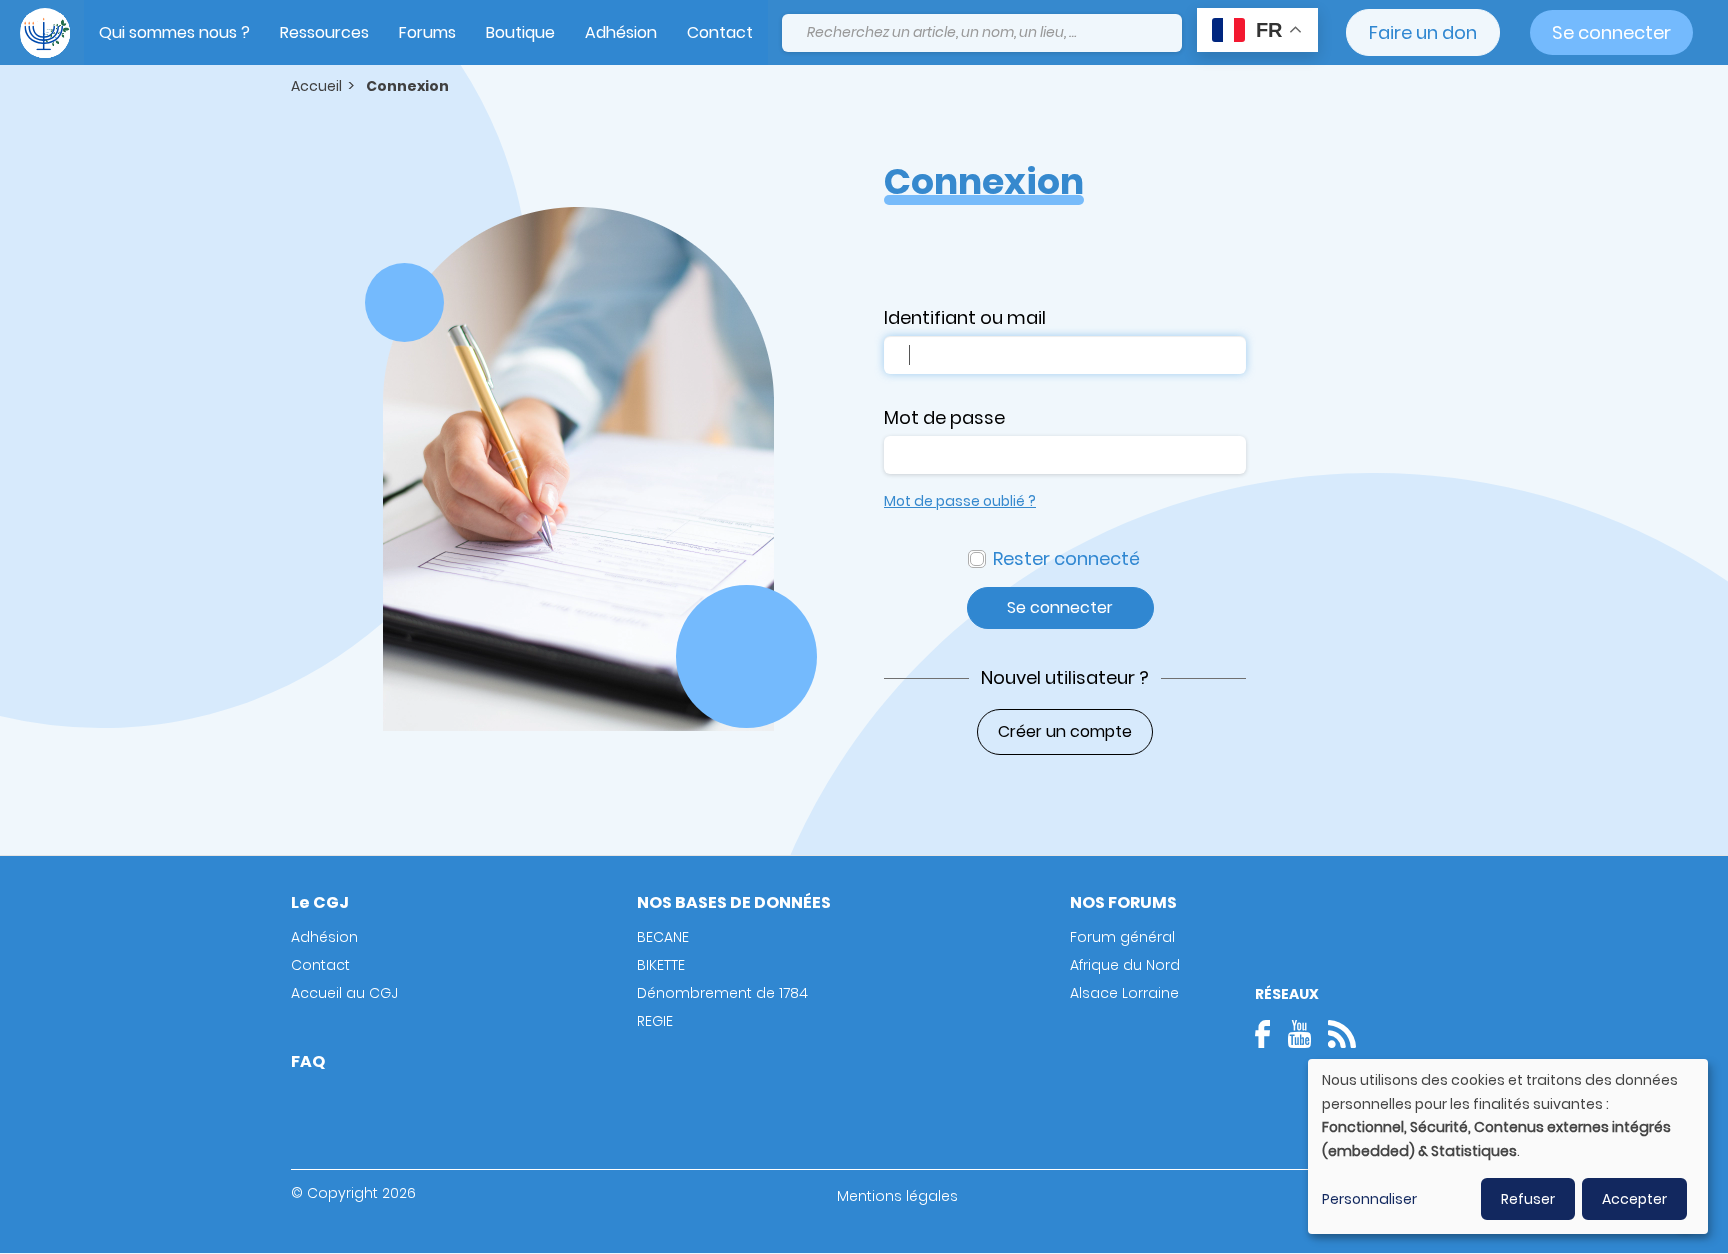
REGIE (655, 1021)
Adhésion (621, 32)
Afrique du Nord (1125, 965)
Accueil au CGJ (344, 993)
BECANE (663, 937)
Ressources (324, 32)
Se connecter (1611, 32)
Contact (720, 32)
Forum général (1122, 937)
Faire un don (1423, 32)
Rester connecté (1066, 558)
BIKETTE (661, 965)
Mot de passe (944, 417)
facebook (1269, 1034)
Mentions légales (897, 1196)
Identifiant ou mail (965, 317)
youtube (1299, 1034)
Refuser (1528, 1199)
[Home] (45, 33)
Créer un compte (1065, 731)
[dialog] (1508, 1146)
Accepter (1634, 1199)
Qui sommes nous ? (174, 32)
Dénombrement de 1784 (722, 993)
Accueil (316, 86)
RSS (1342, 1034)
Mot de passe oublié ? (960, 501)
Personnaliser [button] (1369, 1199)
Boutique (520, 32)
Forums (427, 32)
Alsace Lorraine (1124, 993)
